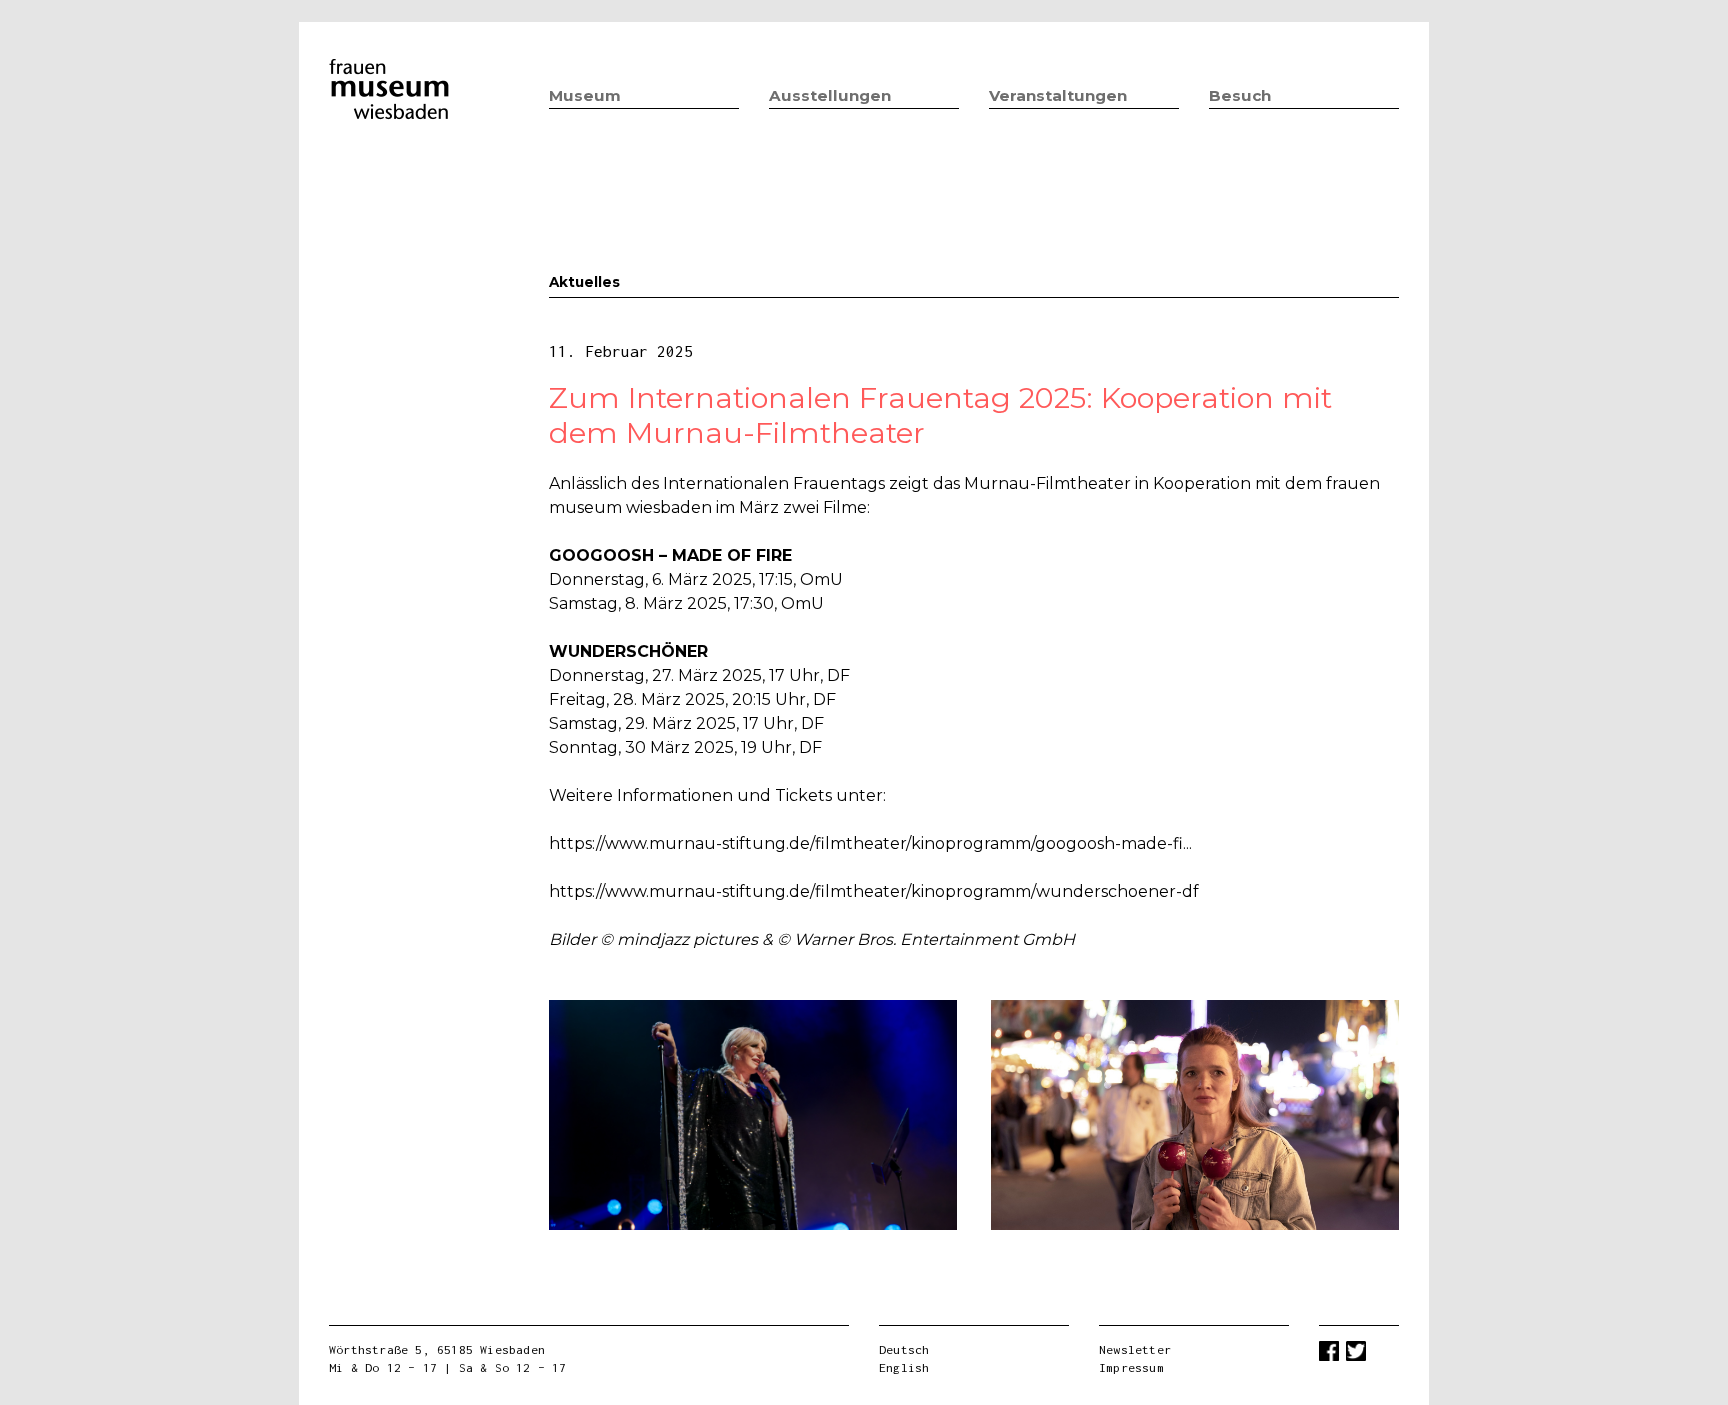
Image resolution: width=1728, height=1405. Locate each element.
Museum (585, 95)
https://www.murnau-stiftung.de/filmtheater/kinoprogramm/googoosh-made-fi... (870, 843)
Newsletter (1135, 1349)
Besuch (1240, 95)
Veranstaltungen (1058, 95)
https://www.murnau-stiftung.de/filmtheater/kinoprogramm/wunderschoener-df (874, 891)
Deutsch (904, 1349)
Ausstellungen (830, 95)
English (904, 1367)
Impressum (1131, 1367)
